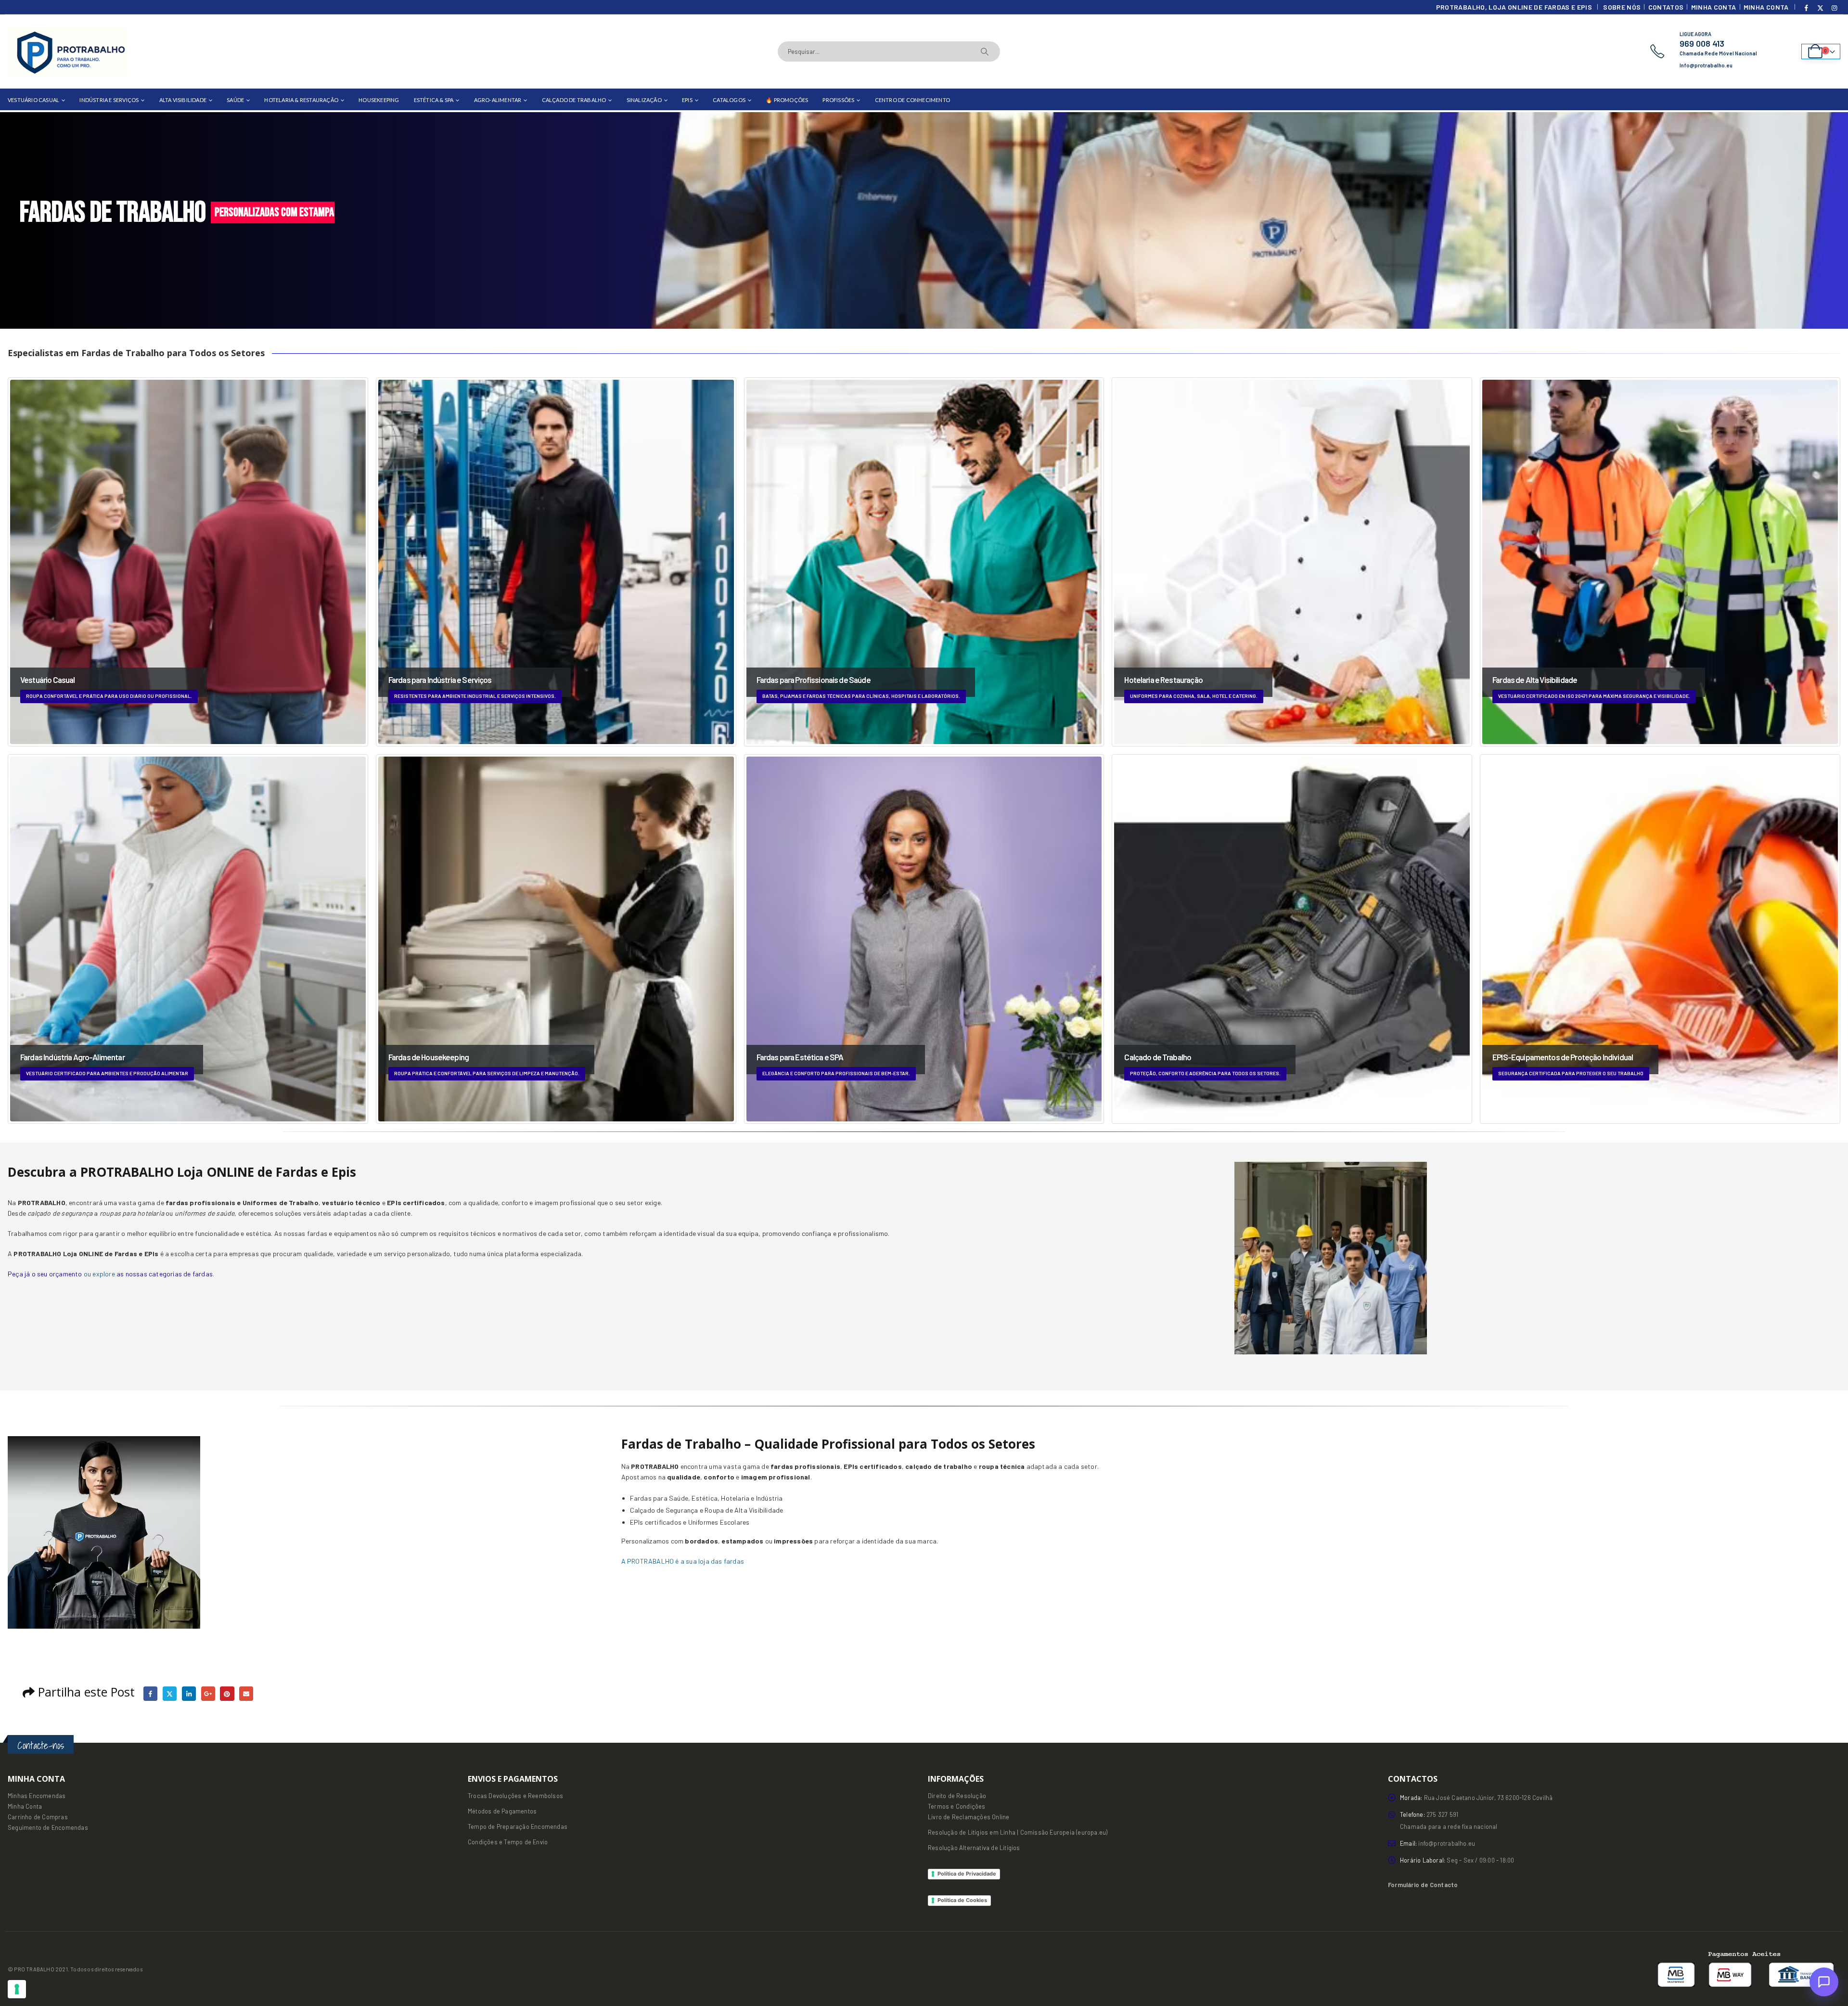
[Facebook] (1807, 8)
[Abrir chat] (1824, 1982)
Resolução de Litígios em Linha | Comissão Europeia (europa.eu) (1018, 1832)
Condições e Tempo (495, 1842)
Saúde (235, 100)
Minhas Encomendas (37, 1796)
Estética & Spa (434, 100)
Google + (208, 1693)
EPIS (687, 100)
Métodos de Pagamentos (502, 1811)
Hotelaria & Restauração (301, 100)
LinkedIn (189, 1693)
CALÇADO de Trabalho (574, 100)
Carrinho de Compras (38, 1817)
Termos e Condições (957, 1806)
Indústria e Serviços (109, 100)
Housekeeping (379, 100)
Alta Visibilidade (183, 100)
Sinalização (644, 100)
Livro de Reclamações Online (969, 1817)
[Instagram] (1834, 8)
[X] (1821, 8)
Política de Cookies (962, 1900)
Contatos (1666, 7)
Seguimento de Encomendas (48, 1827)
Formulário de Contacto (1423, 1885)
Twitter (170, 1693)
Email (246, 1693)
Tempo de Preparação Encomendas (518, 1826)
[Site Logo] (68, 51)
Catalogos (729, 100)
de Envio (535, 1842)
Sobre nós (1622, 7)
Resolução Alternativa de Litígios (974, 1848)
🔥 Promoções (787, 100)
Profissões (838, 100)
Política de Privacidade (967, 1874)
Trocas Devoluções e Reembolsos (515, 1796)
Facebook (150, 1693)
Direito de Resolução (957, 1796)
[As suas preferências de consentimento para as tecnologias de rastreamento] (17, 1989)
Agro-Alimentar (498, 100)
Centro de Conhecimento (912, 100)
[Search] (985, 51)
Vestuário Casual (33, 100)
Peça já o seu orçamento (45, 1274)
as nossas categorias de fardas (165, 1274)
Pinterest (227, 1693)
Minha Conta (1714, 7)
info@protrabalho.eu (1447, 1843)
